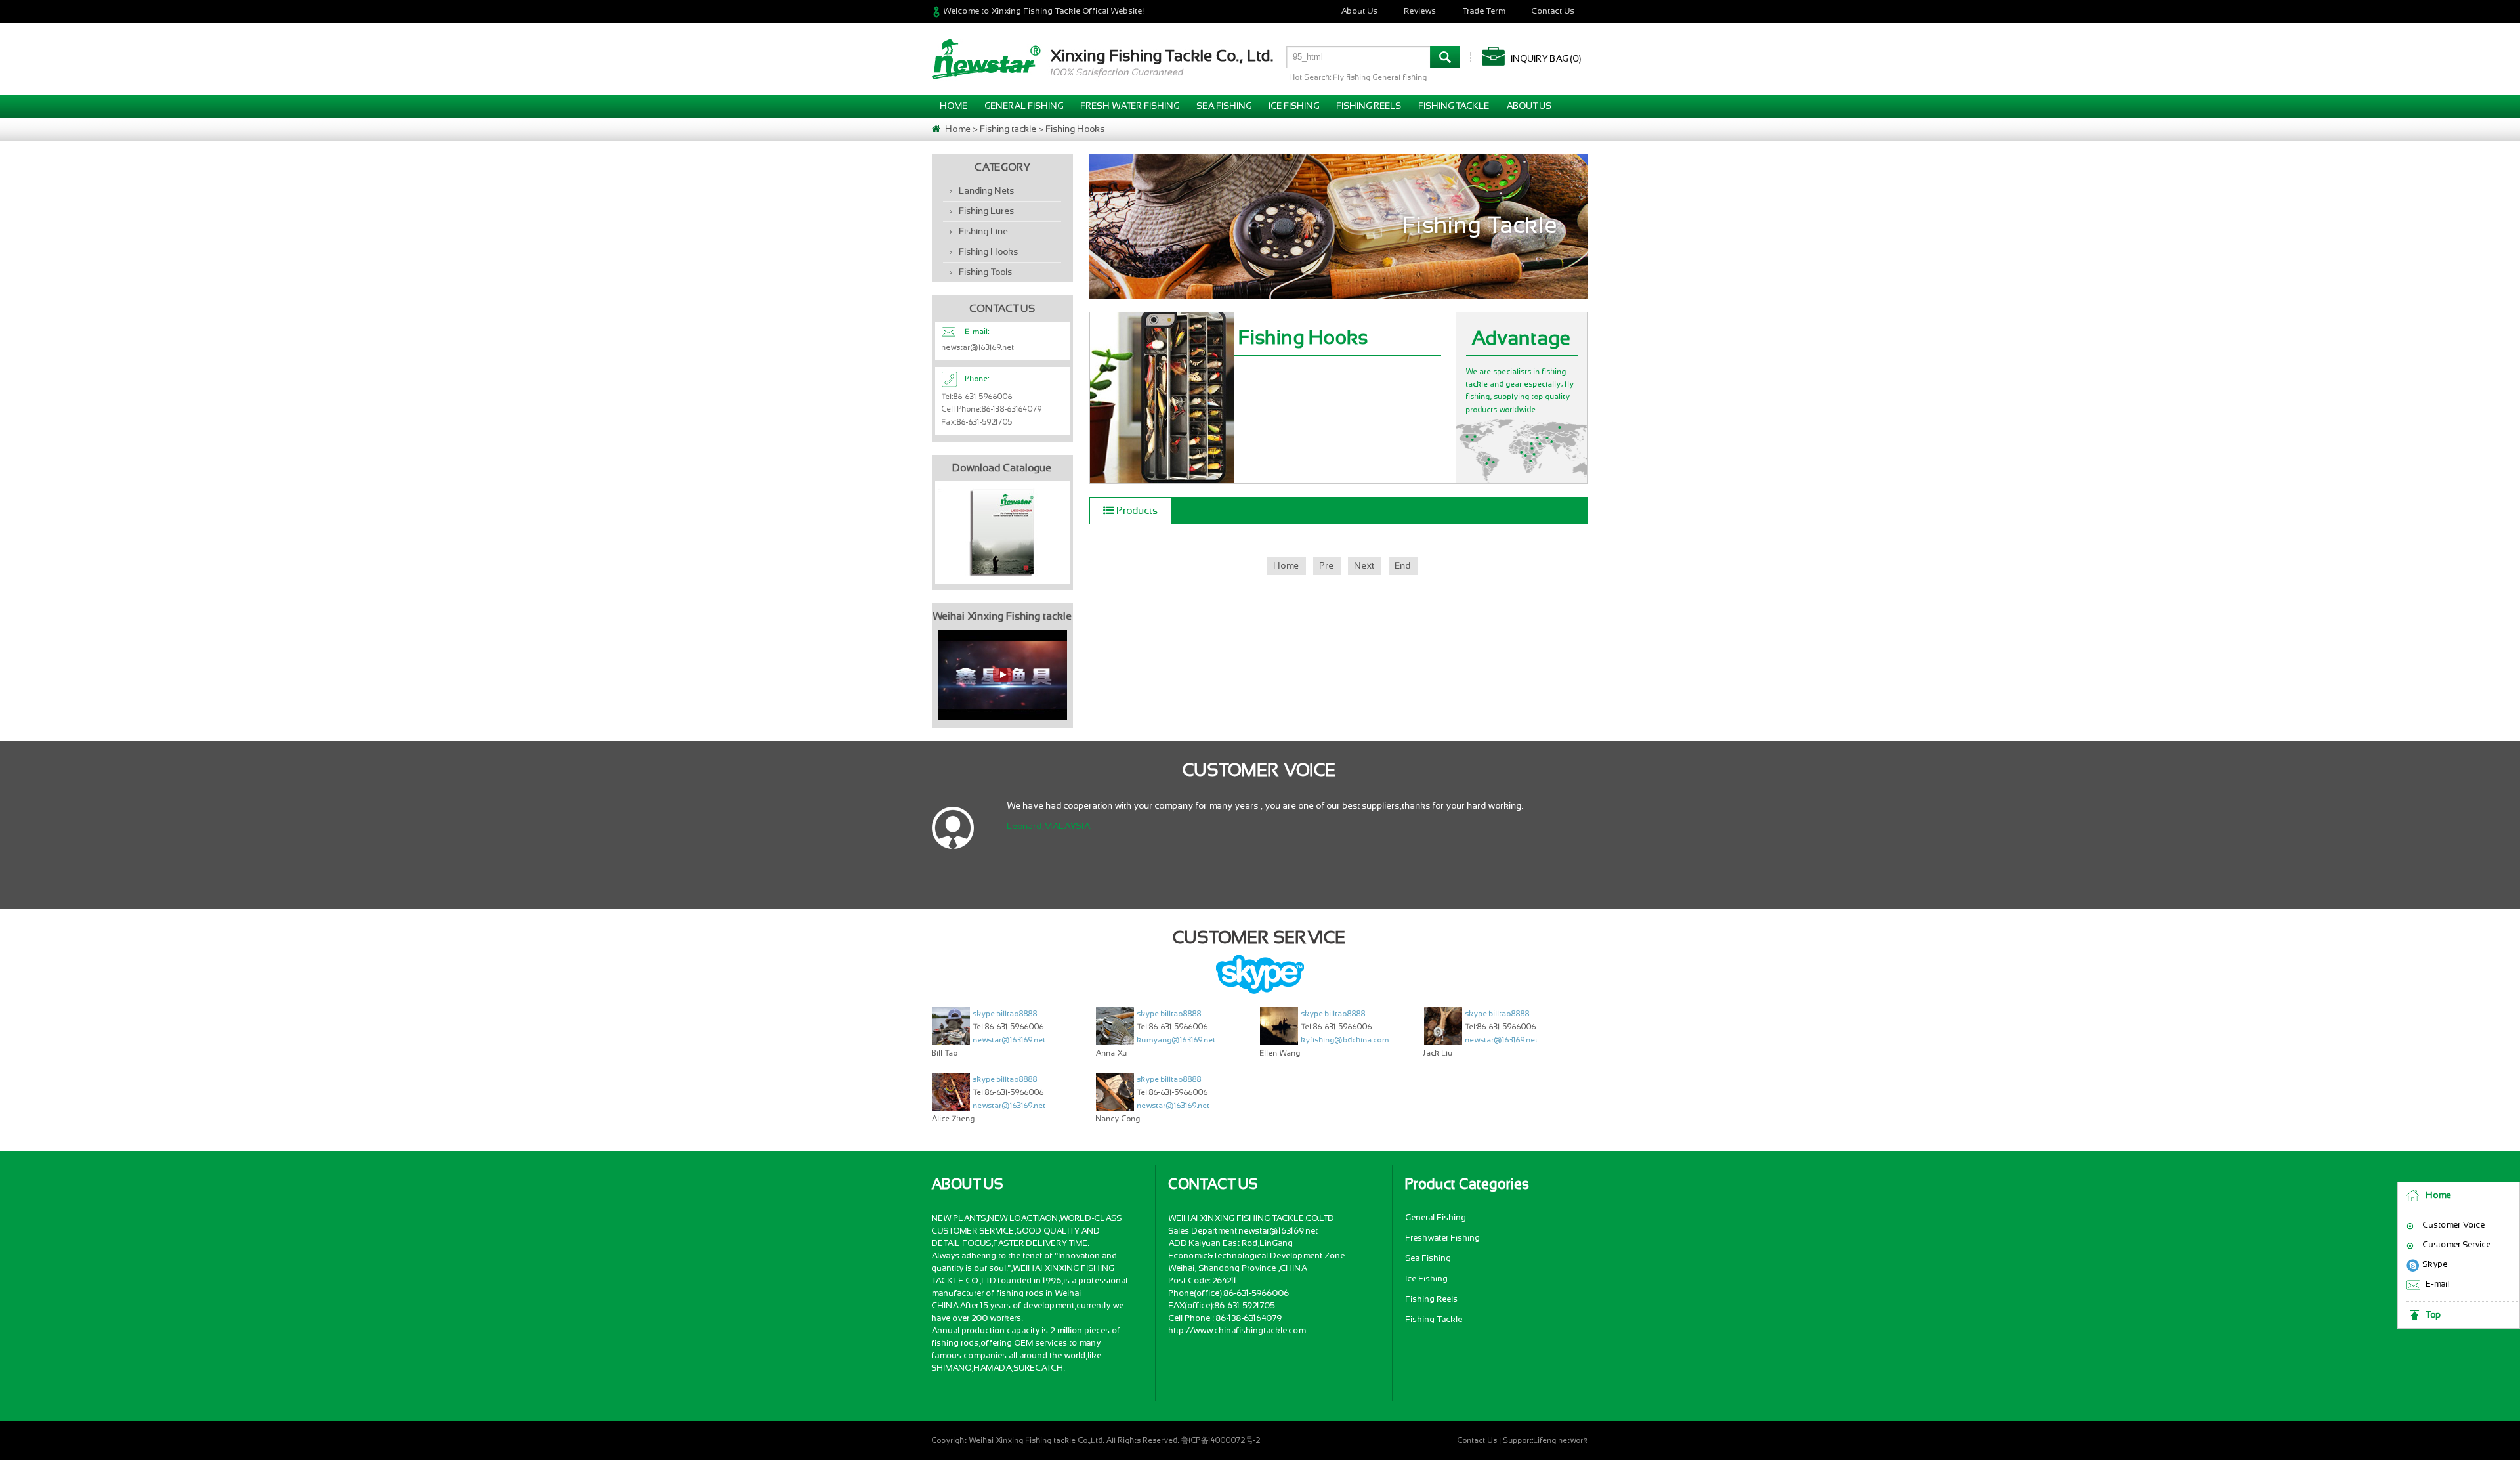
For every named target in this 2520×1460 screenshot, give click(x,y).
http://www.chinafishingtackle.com (1237, 1331)
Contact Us (1553, 11)
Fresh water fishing (1130, 106)
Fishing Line (984, 232)
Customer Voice (2454, 1225)
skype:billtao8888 (1005, 1014)
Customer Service (2457, 1245)
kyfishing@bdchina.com (1345, 1040)
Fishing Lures (987, 211)
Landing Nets (987, 191)
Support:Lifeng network (1546, 1440)
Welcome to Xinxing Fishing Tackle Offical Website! (1044, 11)
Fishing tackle (1454, 106)
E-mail (2438, 1284)
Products (1138, 511)
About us (1529, 106)
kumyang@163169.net (1177, 1040)
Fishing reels (1369, 106)
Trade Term (1484, 11)
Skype (2435, 1265)
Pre (1327, 566)
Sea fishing (1225, 106)
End (1403, 566)
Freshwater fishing (1443, 1238)
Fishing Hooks (1076, 129)
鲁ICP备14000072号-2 (1221, 1440)
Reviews (1420, 11)
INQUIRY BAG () (1546, 59)
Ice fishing (1294, 106)
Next (1365, 566)
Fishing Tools (986, 272)
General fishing (1024, 106)
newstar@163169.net (1010, 1040)
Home (2439, 1195)
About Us (1360, 11)
